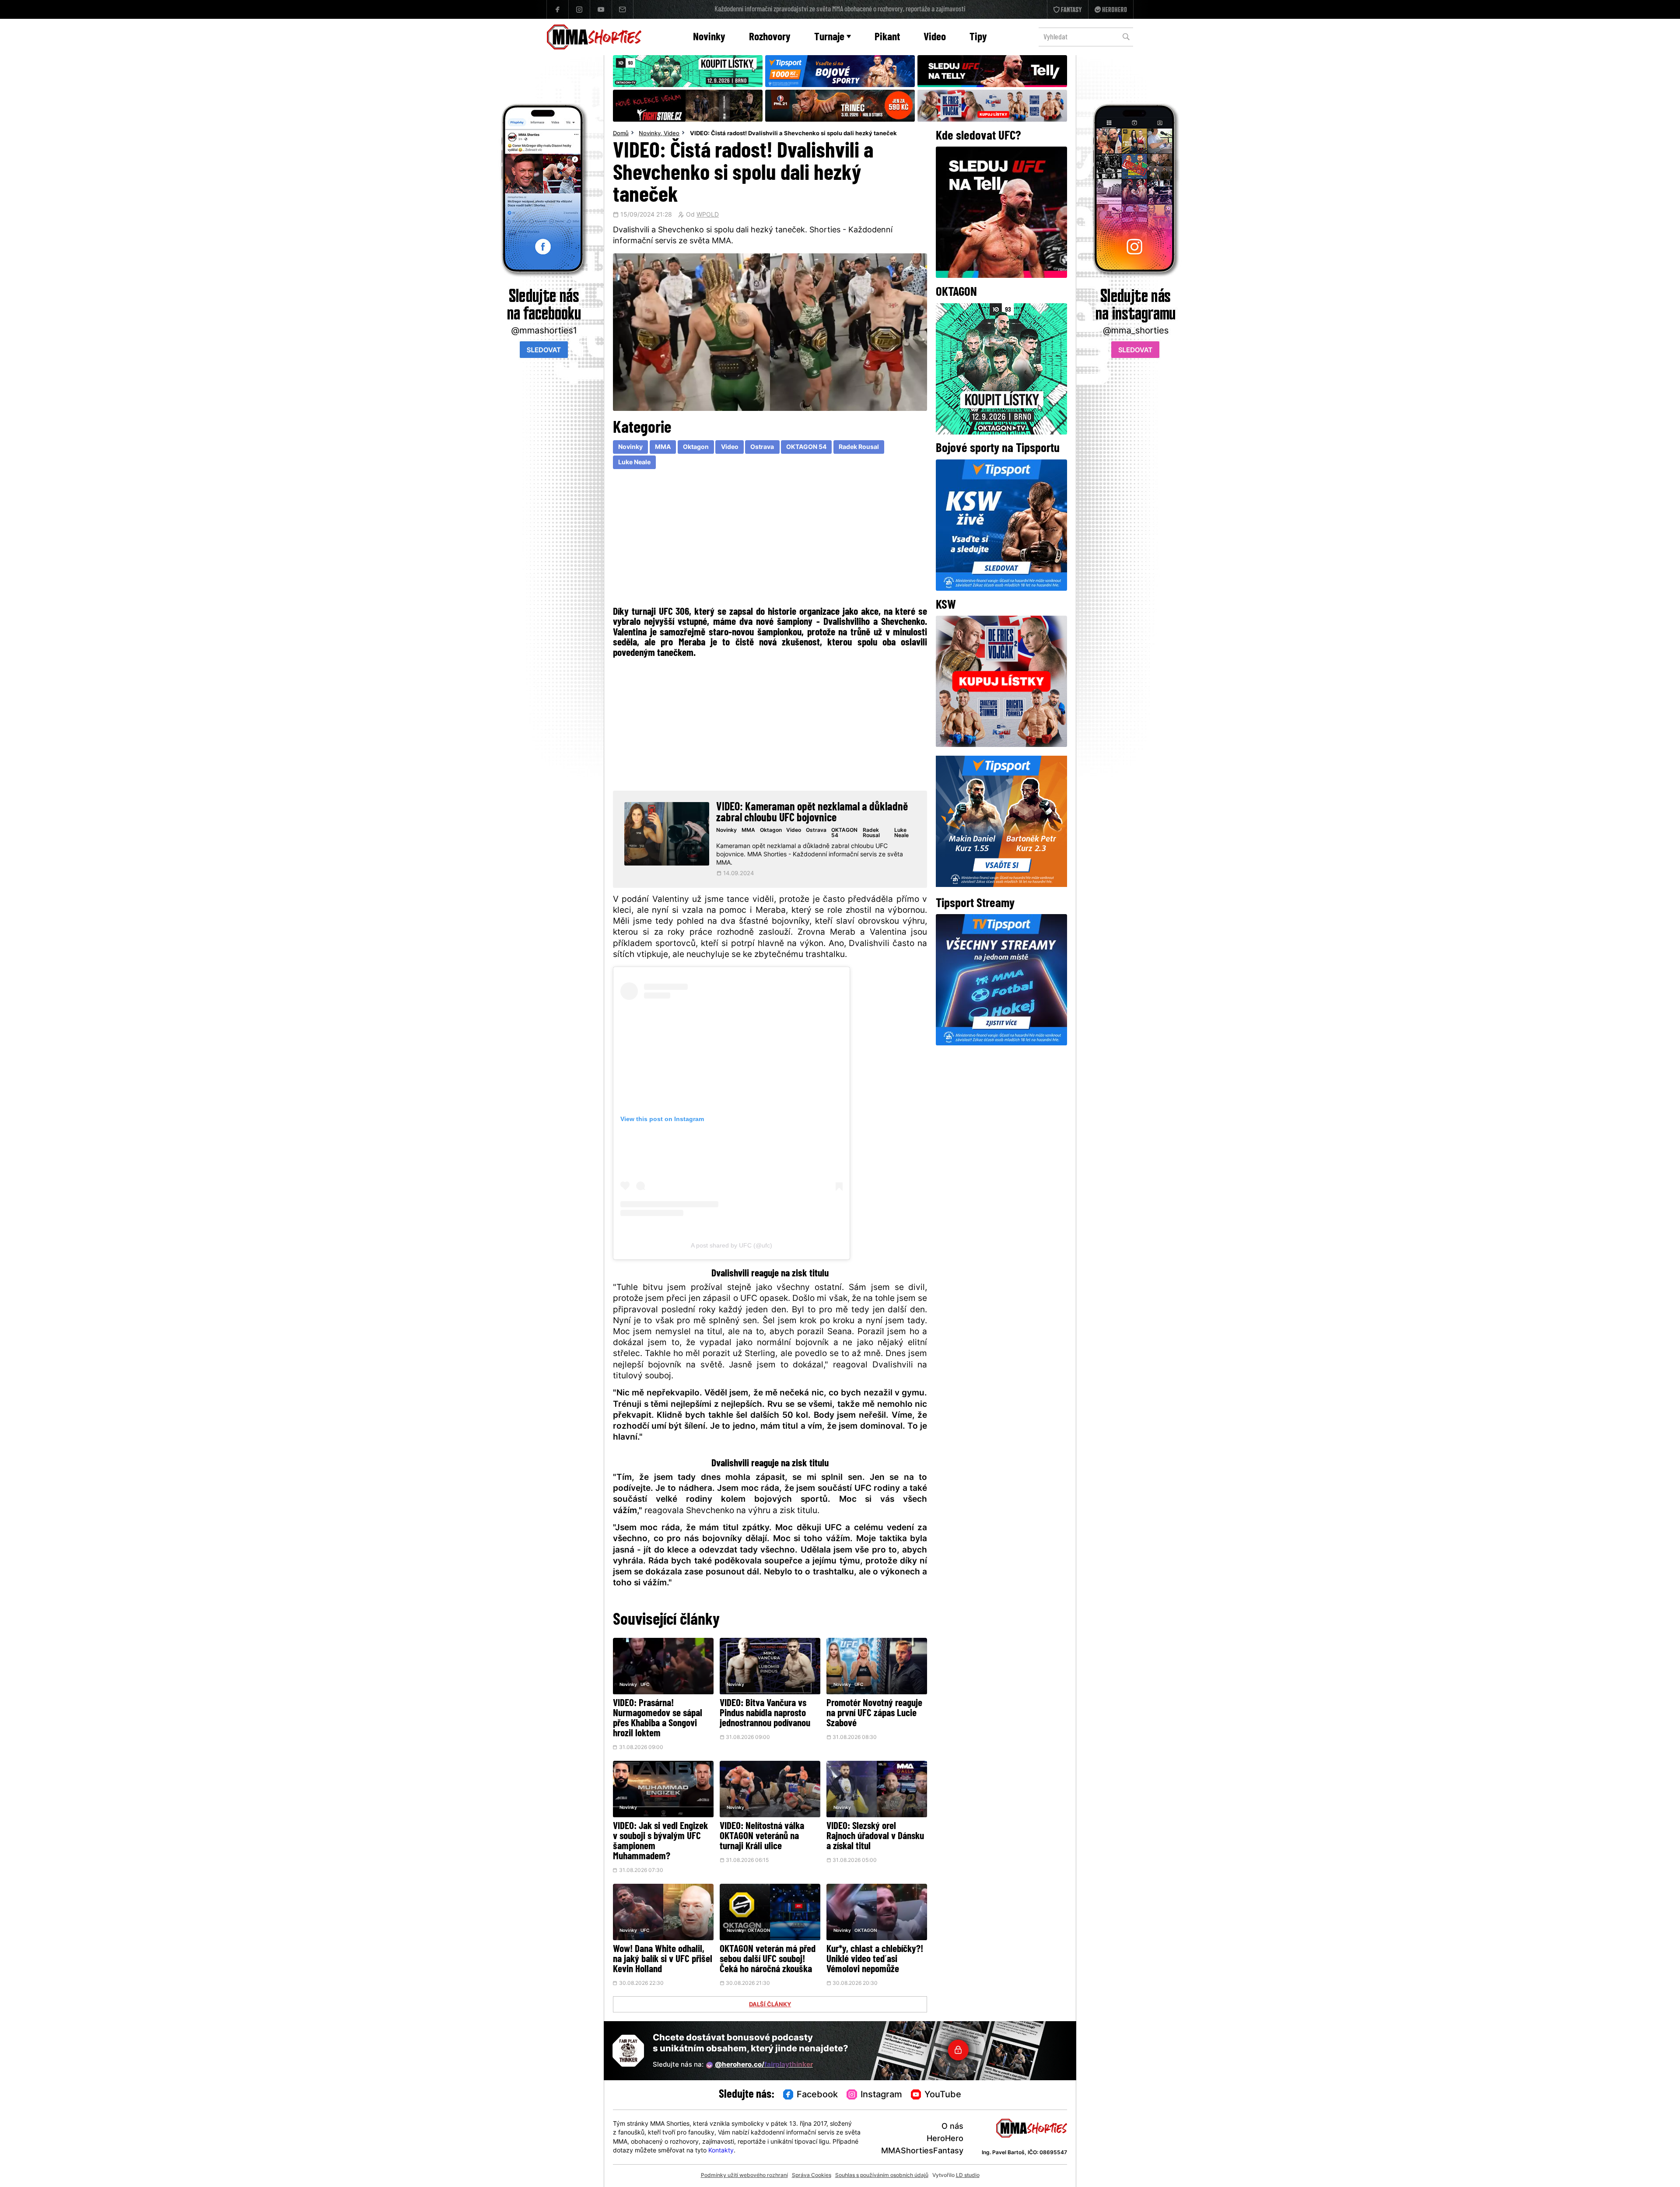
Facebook (817, 2095)
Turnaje (829, 37)
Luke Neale (634, 463)
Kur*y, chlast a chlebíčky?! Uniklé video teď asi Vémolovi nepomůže (875, 1960)
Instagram (881, 2095)
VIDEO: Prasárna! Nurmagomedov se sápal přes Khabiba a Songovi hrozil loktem (658, 1719)
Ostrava (762, 447)
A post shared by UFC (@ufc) (731, 1245)
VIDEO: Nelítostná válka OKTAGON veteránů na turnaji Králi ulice (762, 1837)
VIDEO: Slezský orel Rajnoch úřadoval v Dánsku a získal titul (875, 1837)
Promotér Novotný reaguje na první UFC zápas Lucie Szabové (874, 1714)
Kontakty (721, 2151)
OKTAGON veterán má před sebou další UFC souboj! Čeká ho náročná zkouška (768, 1960)
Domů (621, 134)
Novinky (709, 37)
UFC (645, 1685)
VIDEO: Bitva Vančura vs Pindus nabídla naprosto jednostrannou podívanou (765, 1714)
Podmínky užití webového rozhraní (744, 2176)
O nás (952, 2127)
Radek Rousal (859, 447)
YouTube (943, 2095)
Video (935, 37)
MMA (663, 447)
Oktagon (696, 447)
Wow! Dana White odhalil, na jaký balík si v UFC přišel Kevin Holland (663, 1960)
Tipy (978, 37)
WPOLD (708, 215)
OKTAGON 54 (806, 447)
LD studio (968, 2176)
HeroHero (945, 2139)
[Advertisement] (770, 540)
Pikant (887, 37)
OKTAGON (759, 1931)
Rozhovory (770, 37)
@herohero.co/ (764, 2065)
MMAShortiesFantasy (922, 2151)
